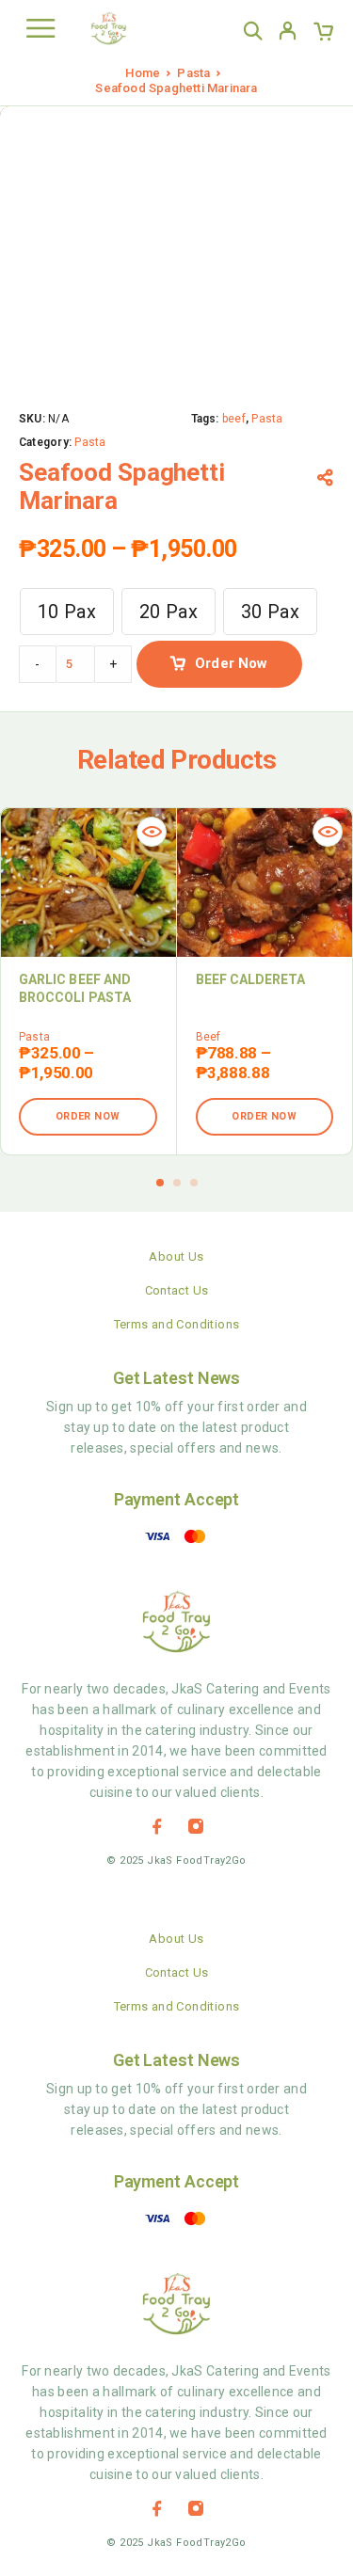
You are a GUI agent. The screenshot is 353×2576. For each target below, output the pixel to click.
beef (234, 419)
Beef (209, 1037)
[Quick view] (152, 832)
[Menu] (40, 28)
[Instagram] (196, 1826)
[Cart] (323, 34)
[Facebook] (157, 1826)
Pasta (193, 73)
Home (143, 73)
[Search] (253, 31)
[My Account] (288, 34)
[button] (160, 1183)
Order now (231, 663)
